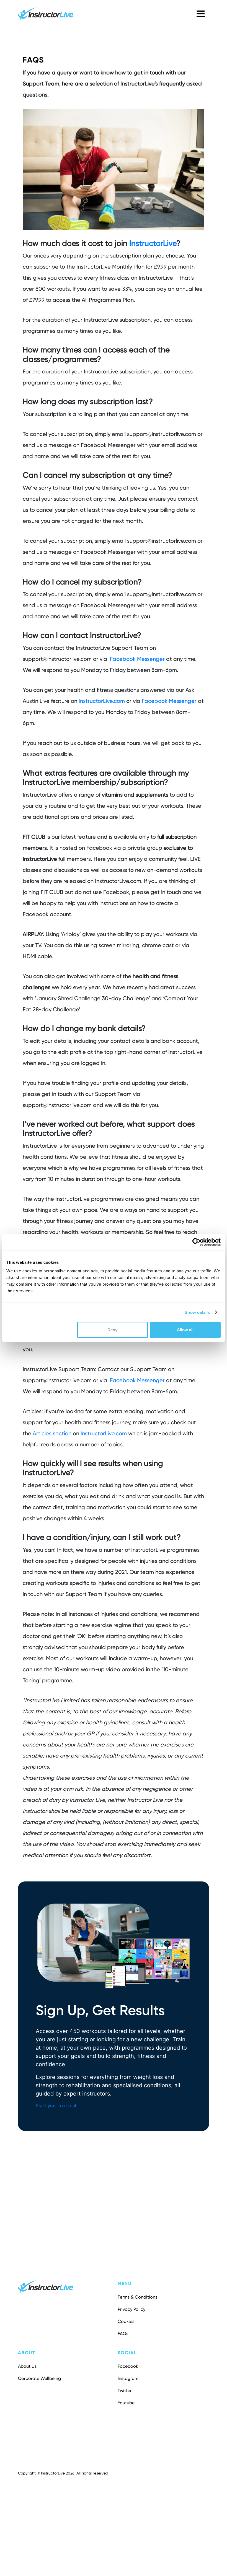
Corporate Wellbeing (39, 2378)
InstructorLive (153, 243)
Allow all (185, 1330)
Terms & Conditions (137, 2297)
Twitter (125, 2391)
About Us (27, 2366)
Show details (197, 1312)
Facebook (128, 2366)
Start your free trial (56, 2105)
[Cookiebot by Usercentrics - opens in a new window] (196, 1242)
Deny (112, 1330)
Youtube (126, 2403)
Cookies (126, 2321)
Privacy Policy (131, 2309)
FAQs (123, 2334)
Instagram (128, 2378)
